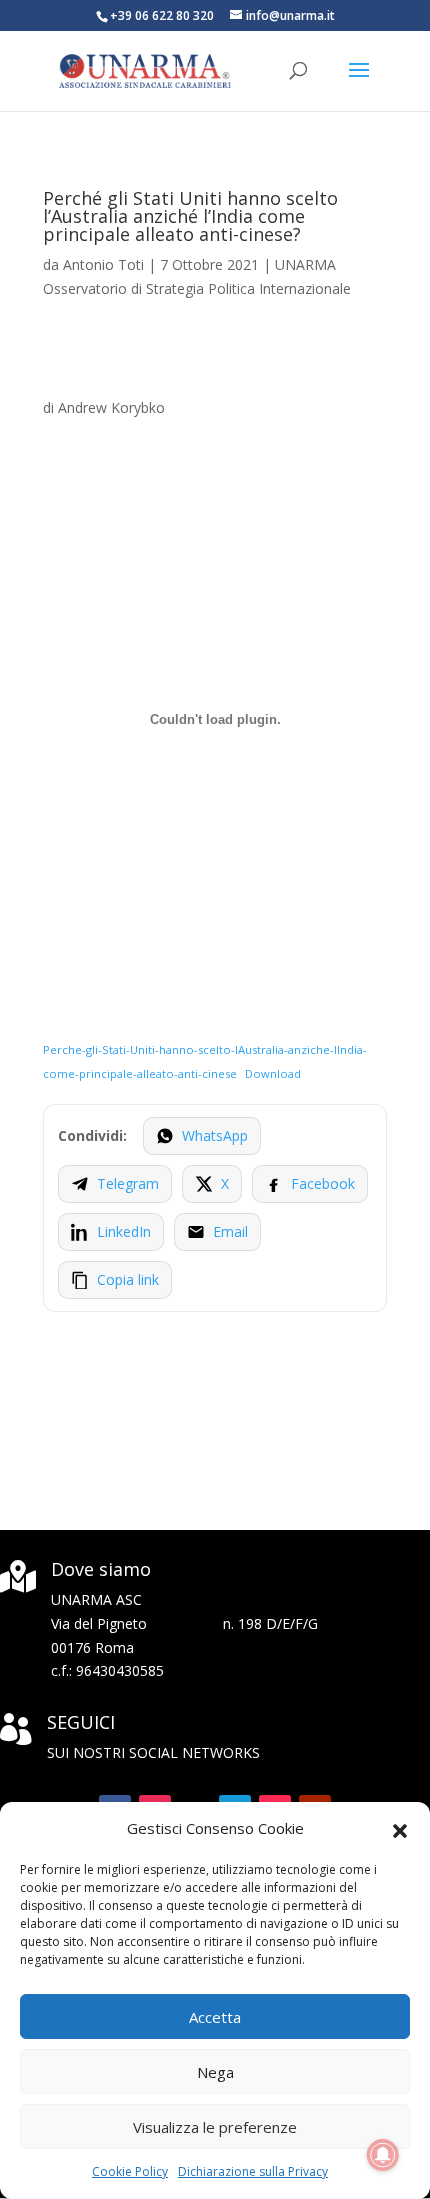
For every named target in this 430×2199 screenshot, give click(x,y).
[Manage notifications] (383, 2155)
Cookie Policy (130, 2171)
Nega (215, 2072)
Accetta (215, 2017)
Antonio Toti (103, 264)
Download (273, 1073)
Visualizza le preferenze (215, 2127)
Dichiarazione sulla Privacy (253, 2171)
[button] (400, 1829)
